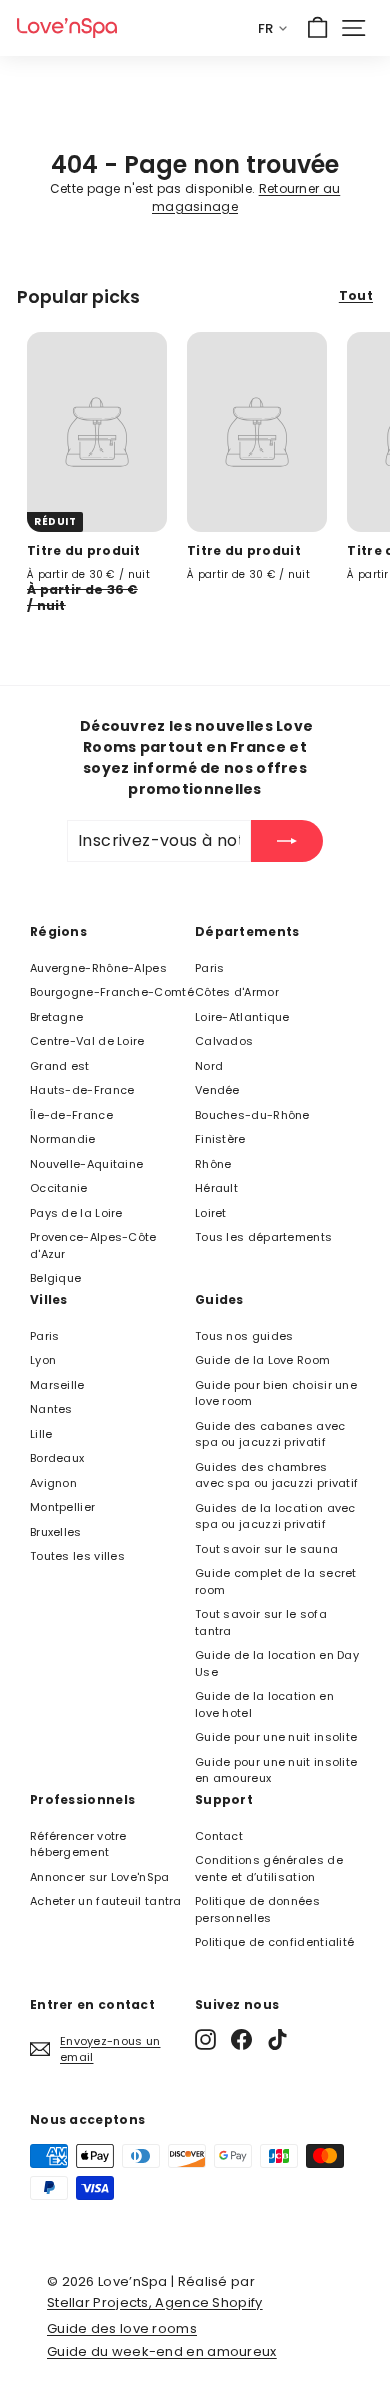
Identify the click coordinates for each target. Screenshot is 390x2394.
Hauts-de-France (82, 1090)
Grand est (60, 1066)
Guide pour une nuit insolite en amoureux (276, 1770)
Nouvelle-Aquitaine (86, 1164)
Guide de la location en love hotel (264, 1704)
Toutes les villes (77, 1556)
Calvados (224, 1041)
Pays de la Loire (76, 1213)
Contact (219, 1836)
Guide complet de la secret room (276, 1581)
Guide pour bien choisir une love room (276, 1393)
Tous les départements (263, 1237)
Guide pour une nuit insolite (276, 1737)
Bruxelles (56, 1532)
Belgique (55, 1278)
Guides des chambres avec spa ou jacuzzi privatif (276, 1475)
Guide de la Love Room (262, 1360)
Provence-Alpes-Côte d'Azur (93, 1245)
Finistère (220, 1139)
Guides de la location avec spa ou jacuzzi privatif (275, 1516)
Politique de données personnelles (257, 1909)
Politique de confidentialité (274, 1942)
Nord (209, 1066)
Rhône (213, 1164)
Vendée (217, 1090)
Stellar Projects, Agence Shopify (155, 2302)
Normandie (63, 1139)
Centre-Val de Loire (87, 1041)
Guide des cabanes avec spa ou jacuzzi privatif (270, 1434)
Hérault (216, 1188)
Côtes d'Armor (237, 992)
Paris (210, 968)
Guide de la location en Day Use (277, 1663)
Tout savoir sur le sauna (266, 1549)
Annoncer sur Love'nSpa (100, 1877)
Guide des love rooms (122, 2328)
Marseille (57, 1385)
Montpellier (62, 1507)
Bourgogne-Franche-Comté (112, 992)
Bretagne (56, 1017)
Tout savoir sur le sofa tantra (261, 1622)
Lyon (43, 1360)
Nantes (51, 1409)
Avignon (53, 1483)
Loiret (211, 1213)
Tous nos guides (244, 1336)
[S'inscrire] (287, 841)
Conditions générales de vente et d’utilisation (269, 1868)
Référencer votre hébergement (78, 1844)
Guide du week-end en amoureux (162, 2351)
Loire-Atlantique (242, 1017)
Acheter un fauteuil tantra (106, 1901)
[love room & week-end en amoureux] (67, 27)
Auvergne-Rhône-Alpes (98, 968)
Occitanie (59, 1188)
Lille (41, 1434)
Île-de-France (71, 1115)
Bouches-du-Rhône (252, 1115)
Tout (356, 295)
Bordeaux (57, 1458)
